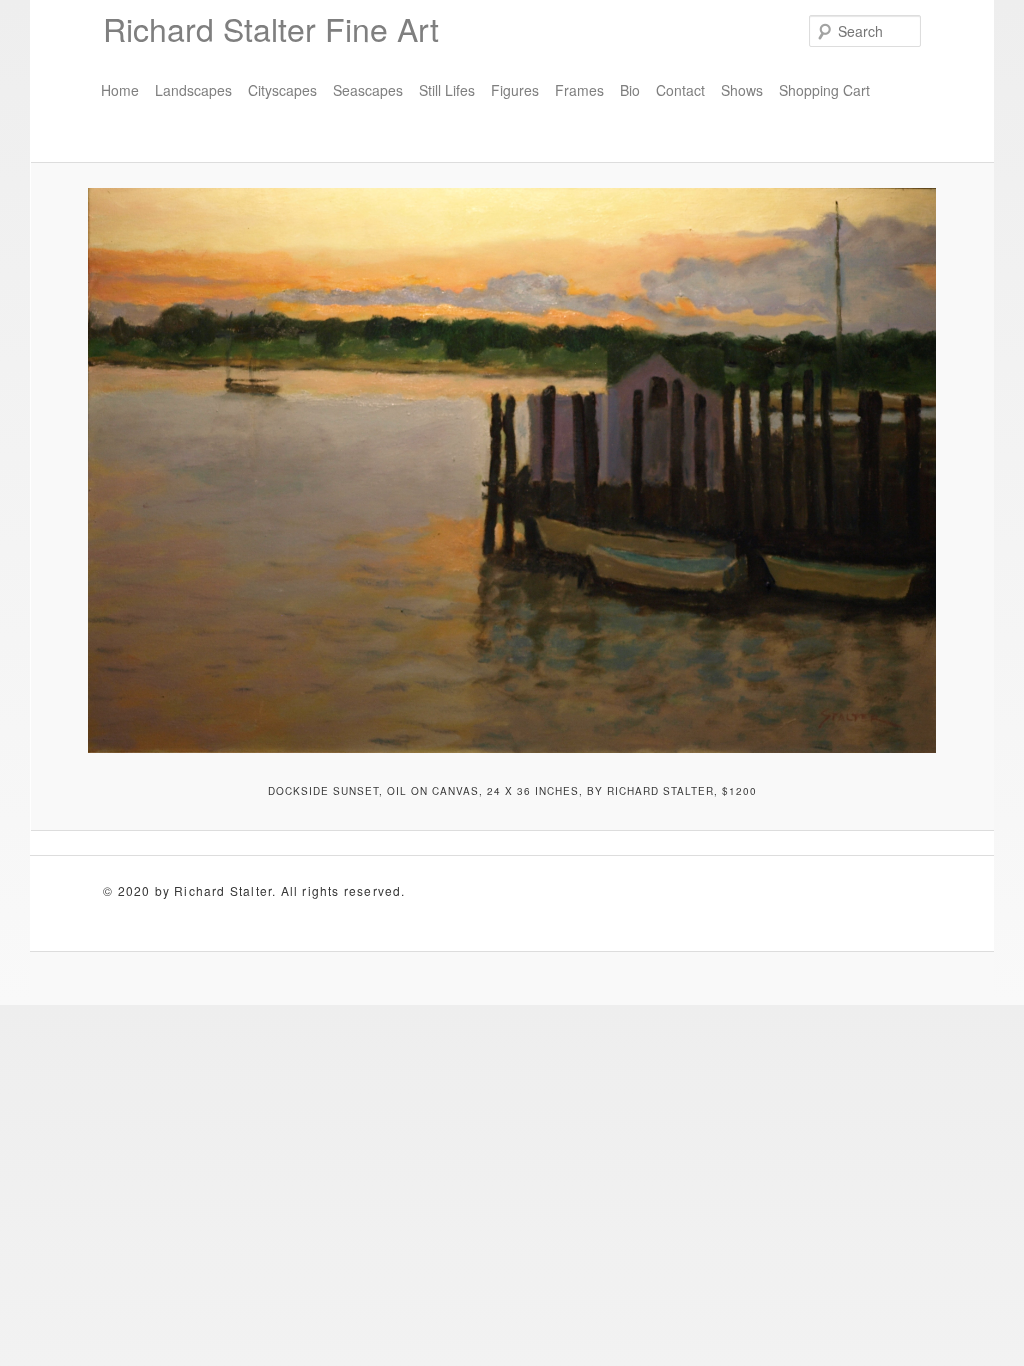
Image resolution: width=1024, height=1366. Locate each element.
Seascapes (368, 90)
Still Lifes (447, 90)
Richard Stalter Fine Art (271, 28)
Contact (680, 90)
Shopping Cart (824, 90)
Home (120, 90)
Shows (742, 90)
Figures (515, 90)
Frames (579, 90)
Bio (630, 90)
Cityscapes (282, 90)
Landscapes (193, 90)
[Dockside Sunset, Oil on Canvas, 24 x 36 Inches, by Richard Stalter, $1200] (512, 471)
